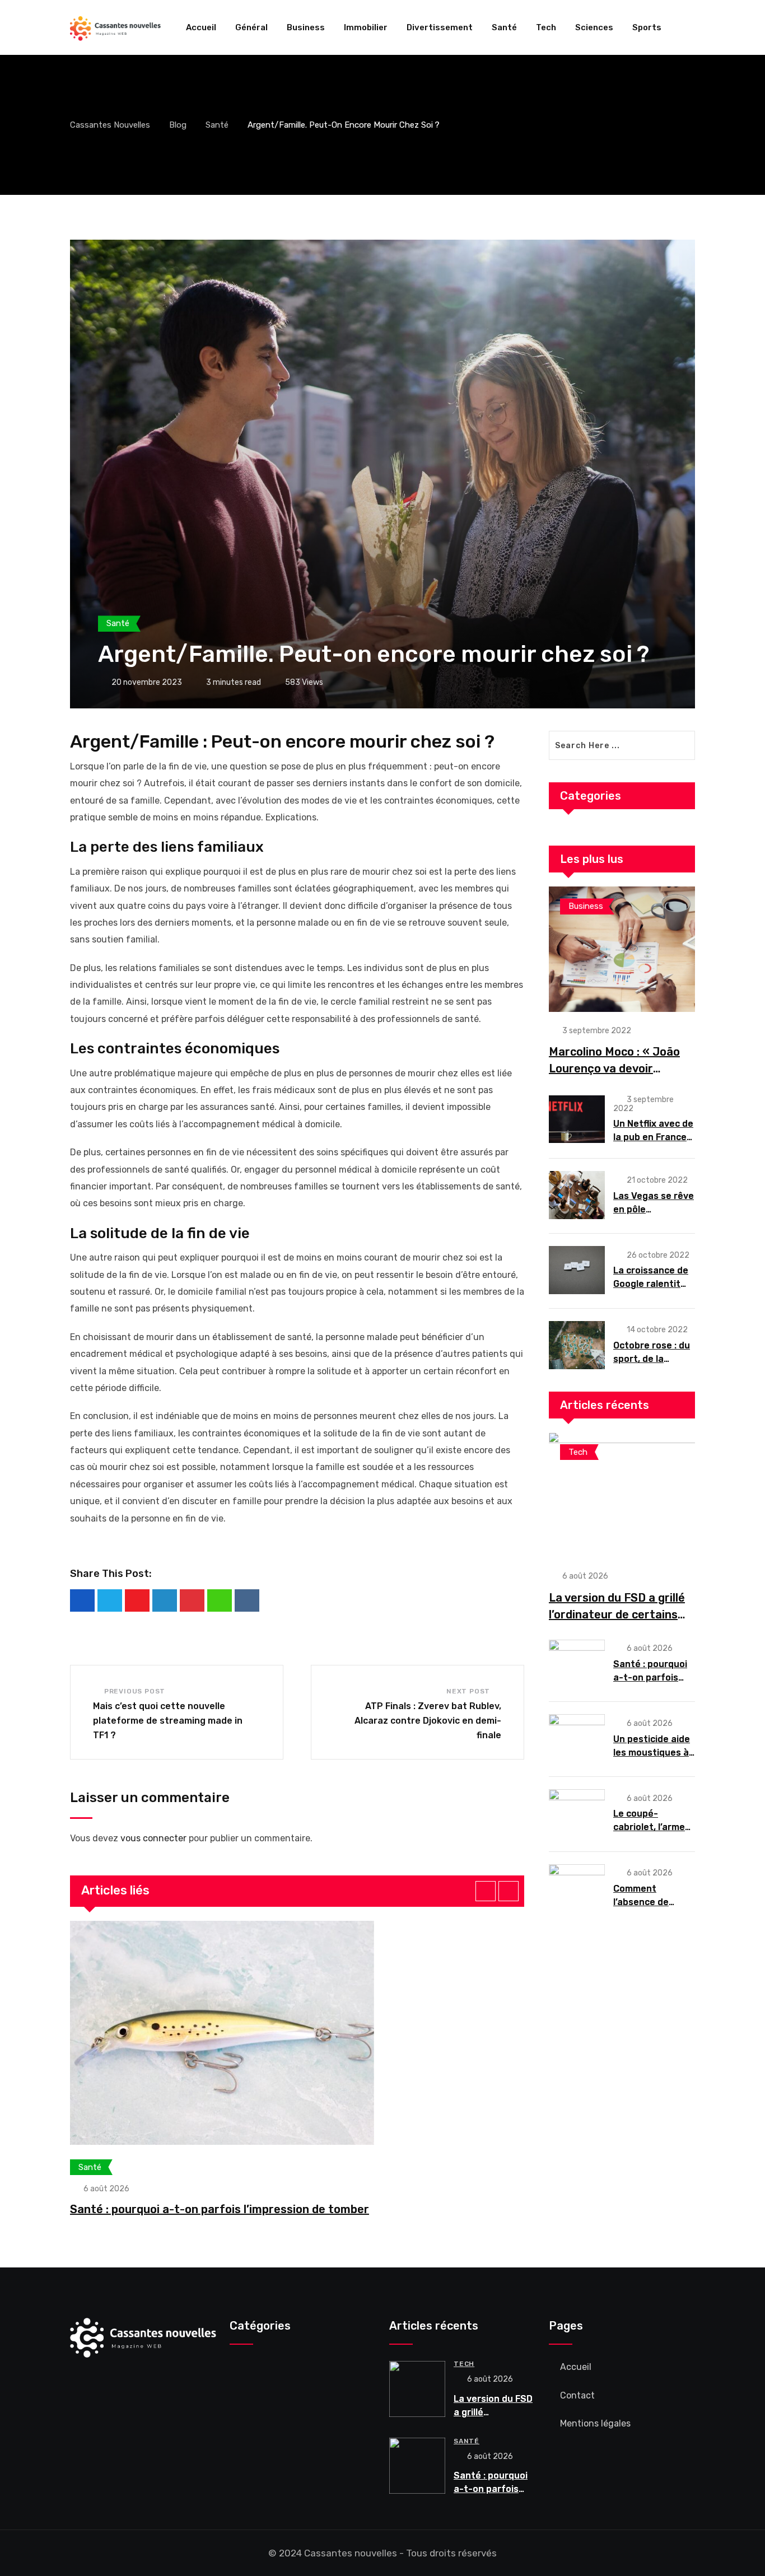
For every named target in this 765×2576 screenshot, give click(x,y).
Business (306, 27)
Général (251, 27)
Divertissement (440, 27)
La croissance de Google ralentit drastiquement (651, 1284)
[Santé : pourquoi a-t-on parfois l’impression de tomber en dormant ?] (577, 1664)
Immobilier (366, 27)
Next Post (468, 1691)
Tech (546, 27)
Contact (577, 2395)
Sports (647, 27)
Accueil (201, 27)
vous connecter (153, 1838)
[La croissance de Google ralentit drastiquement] (577, 1270)
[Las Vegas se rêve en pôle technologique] (577, 1195)
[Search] (691, 27)
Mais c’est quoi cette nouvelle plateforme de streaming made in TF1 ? (168, 1720)
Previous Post (135, 1691)
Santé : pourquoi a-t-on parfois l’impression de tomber (220, 2209)
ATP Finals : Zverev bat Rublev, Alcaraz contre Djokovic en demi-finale (428, 1720)
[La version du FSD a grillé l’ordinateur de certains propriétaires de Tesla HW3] (622, 1495)
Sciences (594, 27)
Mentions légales (595, 2423)
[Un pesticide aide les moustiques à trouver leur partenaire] (577, 1738)
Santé (504, 27)
